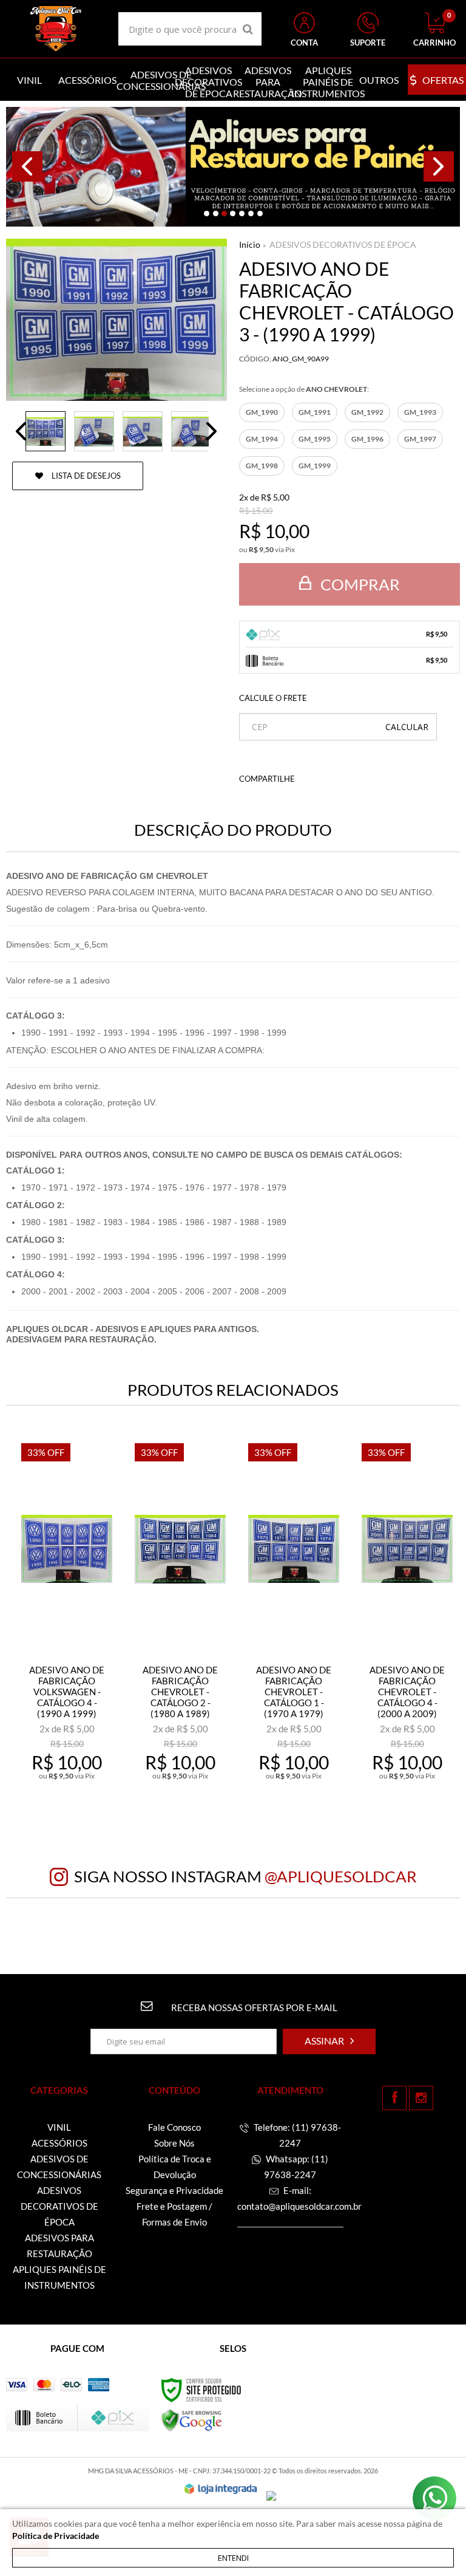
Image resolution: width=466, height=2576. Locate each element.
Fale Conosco (174, 2127)
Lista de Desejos (85, 476)
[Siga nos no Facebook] (394, 2098)
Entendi (233, 2558)
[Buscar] (248, 29)
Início (250, 244)
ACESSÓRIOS (59, 2143)
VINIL (59, 2127)
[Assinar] (329, 2041)
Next (439, 166)
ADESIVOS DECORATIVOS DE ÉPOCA (343, 244)
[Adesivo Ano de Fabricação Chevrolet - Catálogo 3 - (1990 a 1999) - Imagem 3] (143, 431)
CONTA (304, 43)
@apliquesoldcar (341, 1876)
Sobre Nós (174, 2143)
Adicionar (75, 1779)
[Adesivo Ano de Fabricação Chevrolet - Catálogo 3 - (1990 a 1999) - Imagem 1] (46, 431)
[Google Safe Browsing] (192, 2420)
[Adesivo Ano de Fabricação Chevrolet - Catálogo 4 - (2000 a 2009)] (407, 1618)
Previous (27, 166)
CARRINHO (434, 30)
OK (407, 727)
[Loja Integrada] (221, 2489)
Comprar (359, 584)
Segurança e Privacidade (174, 2190)
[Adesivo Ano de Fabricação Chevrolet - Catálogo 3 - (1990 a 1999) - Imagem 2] (94, 431)
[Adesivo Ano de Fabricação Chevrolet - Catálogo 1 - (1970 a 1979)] (294, 1618)
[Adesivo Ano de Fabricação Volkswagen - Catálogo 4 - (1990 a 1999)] (67, 1618)
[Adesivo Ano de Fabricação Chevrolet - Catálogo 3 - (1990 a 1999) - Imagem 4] (191, 431)
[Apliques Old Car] (56, 29)
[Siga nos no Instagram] (421, 2098)
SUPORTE (368, 43)
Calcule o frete (273, 698)
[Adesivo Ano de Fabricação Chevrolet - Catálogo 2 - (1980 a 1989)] (180, 1618)
